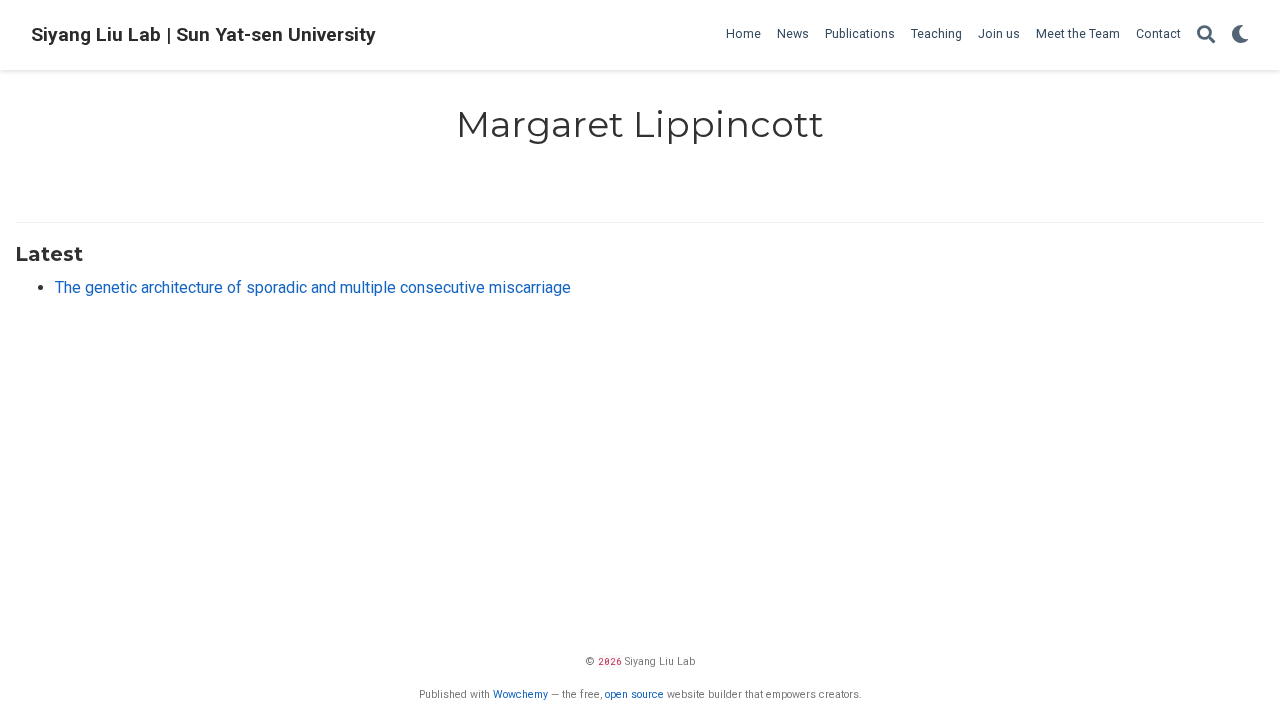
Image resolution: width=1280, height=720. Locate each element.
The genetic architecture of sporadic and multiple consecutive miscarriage (313, 287)
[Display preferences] (1240, 35)
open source (634, 694)
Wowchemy (520, 694)
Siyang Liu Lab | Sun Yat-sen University (203, 34)
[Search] (1206, 35)
